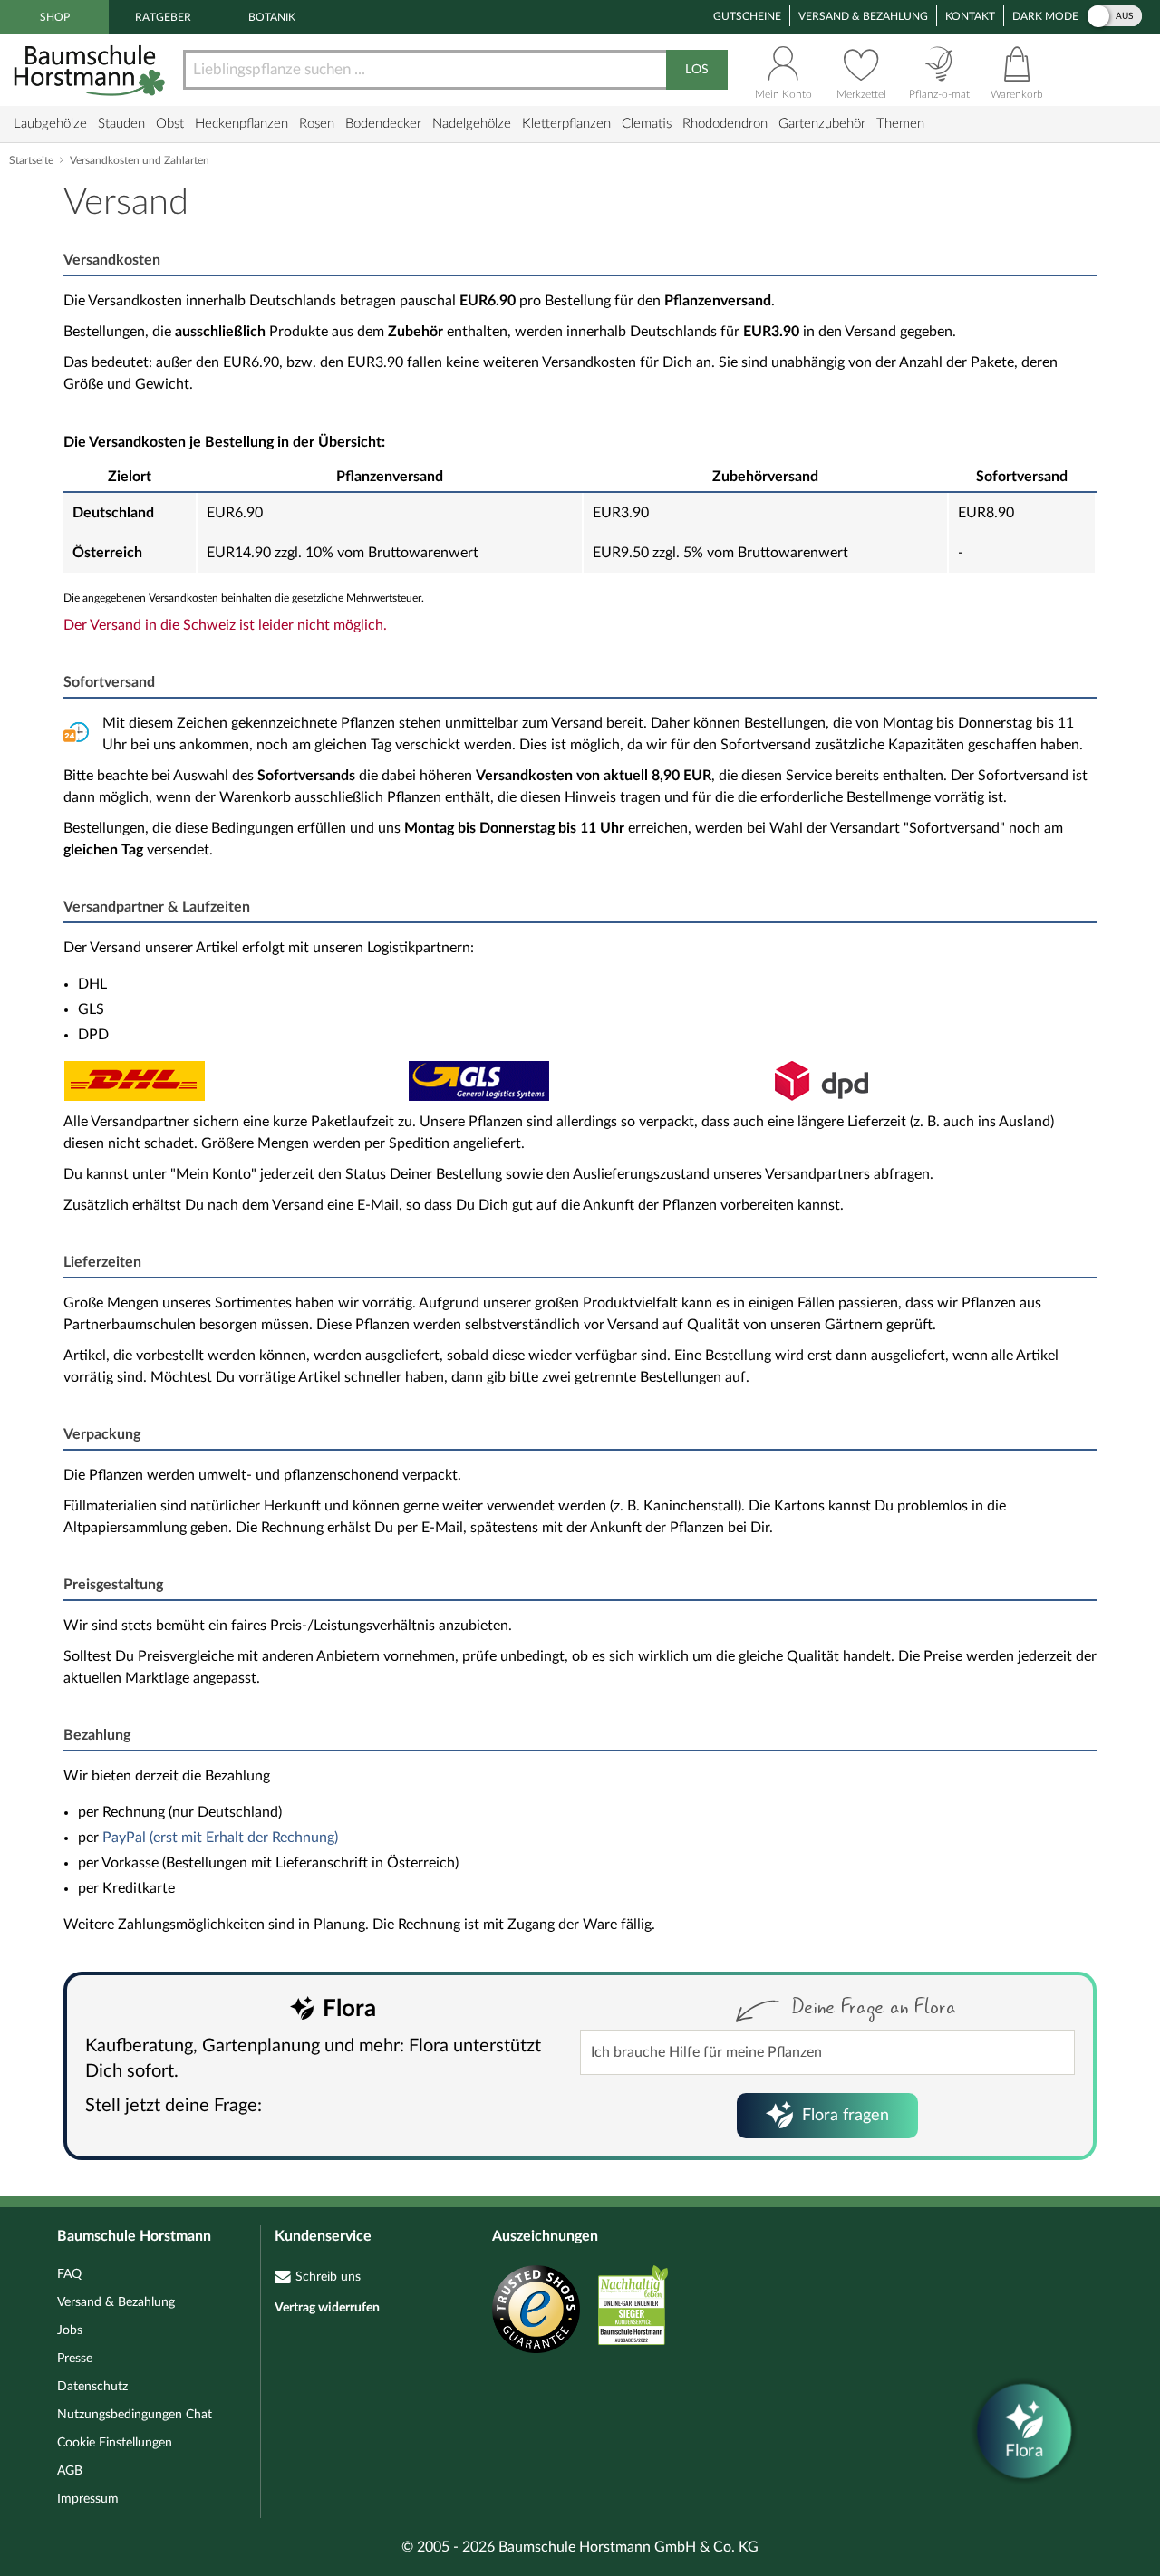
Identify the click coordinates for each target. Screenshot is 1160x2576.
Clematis (647, 124)
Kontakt (970, 16)
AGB (70, 2471)
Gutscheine (747, 16)
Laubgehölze (50, 124)
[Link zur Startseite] (92, 70)
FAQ (69, 2274)
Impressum (88, 2499)
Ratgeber (163, 17)
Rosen (317, 124)
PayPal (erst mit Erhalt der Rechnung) (220, 1838)
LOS (697, 70)
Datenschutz (92, 2387)
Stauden (121, 124)
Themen (900, 124)
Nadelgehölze (472, 124)
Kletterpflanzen (566, 124)
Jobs (70, 2330)
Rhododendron (725, 124)
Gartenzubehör (822, 124)
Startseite (31, 160)
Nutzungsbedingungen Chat (135, 2415)
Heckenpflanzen (242, 124)
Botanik (272, 17)
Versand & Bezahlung (863, 16)
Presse (75, 2359)
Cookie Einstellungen (115, 2443)
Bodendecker (383, 124)
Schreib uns (328, 2277)
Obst (170, 124)
